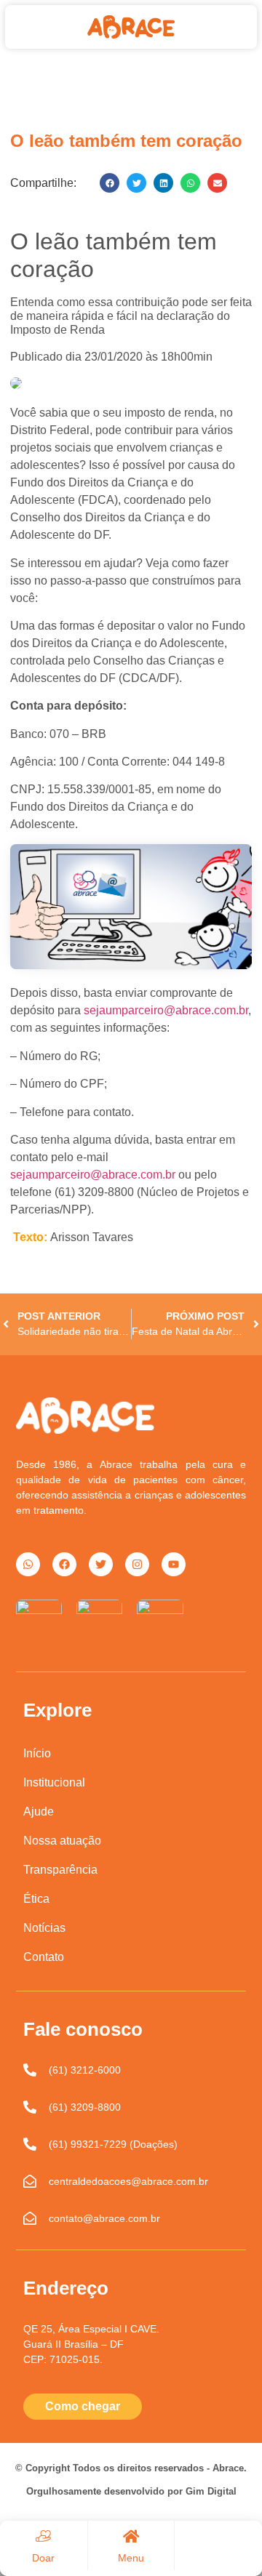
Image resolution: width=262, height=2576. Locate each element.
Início (37, 1753)
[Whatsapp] (28, 1564)
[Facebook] (64, 1564)
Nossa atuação (62, 1841)
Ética (36, 1899)
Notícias (44, 1928)
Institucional (54, 1782)
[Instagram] (137, 1564)
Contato (44, 1957)
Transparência (60, 1870)
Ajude (39, 1811)
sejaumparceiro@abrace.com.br (166, 1010)
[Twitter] (101, 1564)
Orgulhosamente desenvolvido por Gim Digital (131, 2491)
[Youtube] (174, 1564)
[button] (110, 183)
